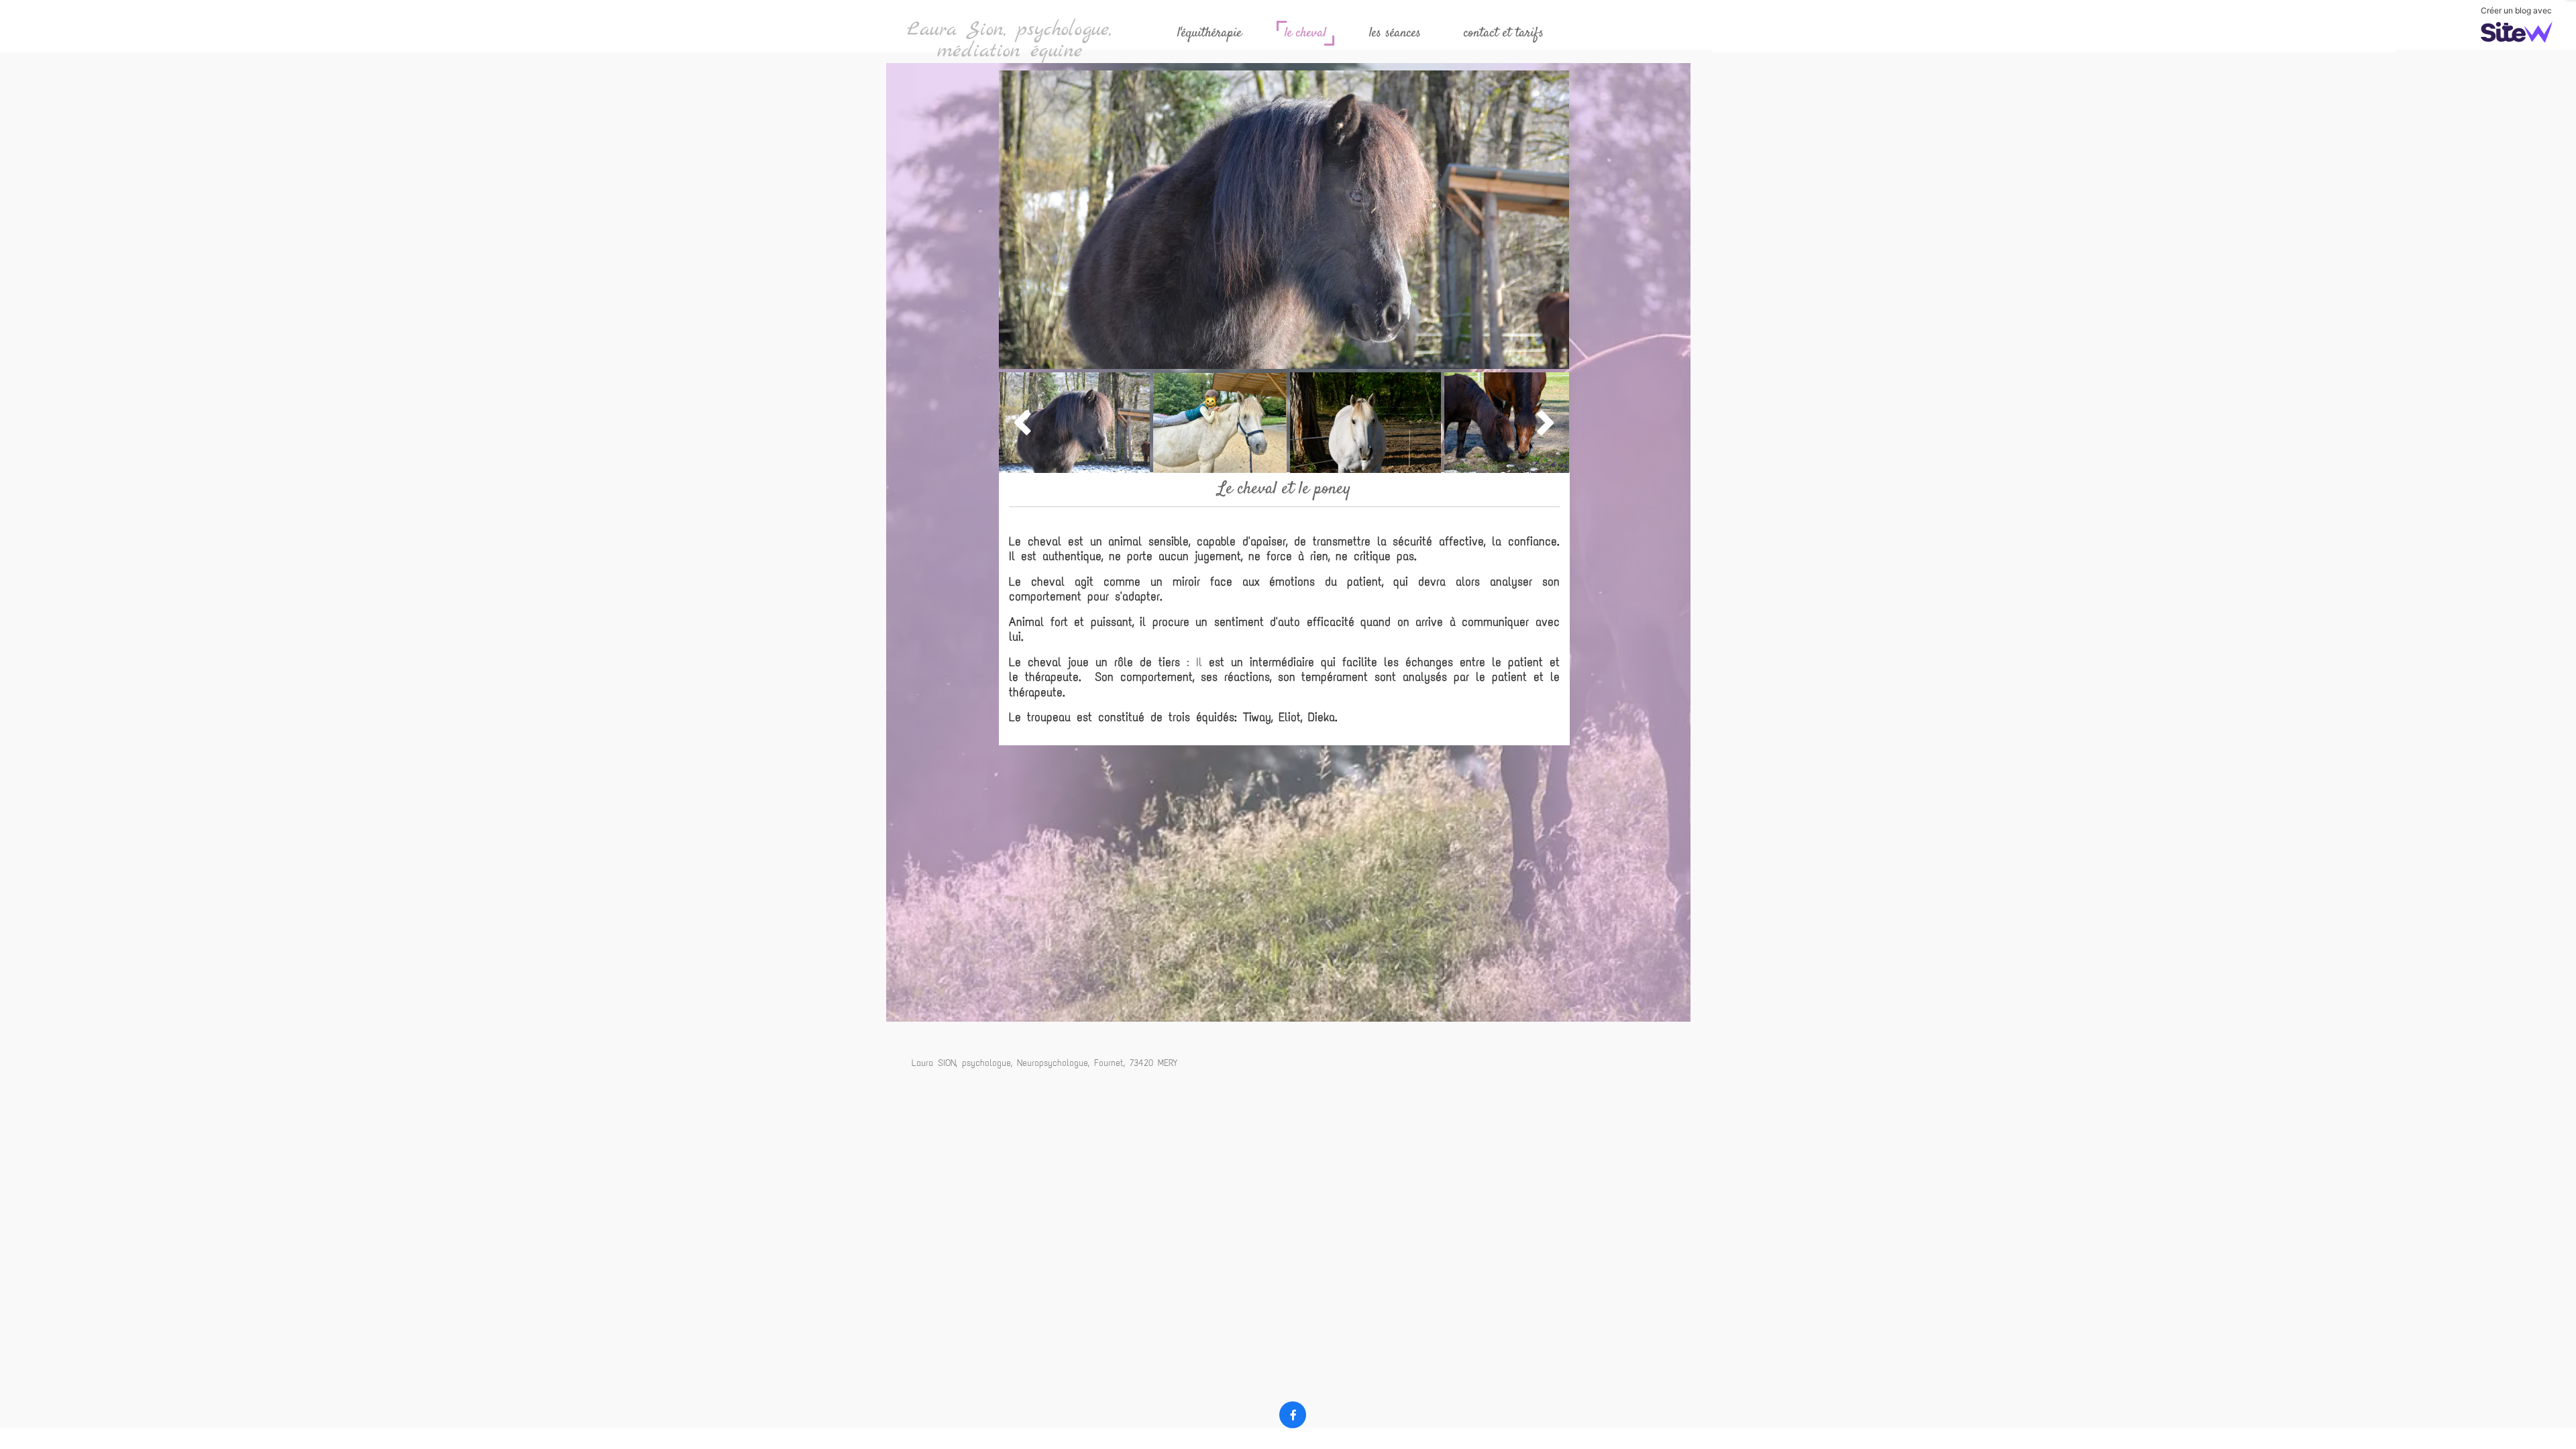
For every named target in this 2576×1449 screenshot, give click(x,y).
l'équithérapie (1210, 33)
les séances (1395, 33)
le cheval (1305, 33)
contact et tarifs (1504, 33)
